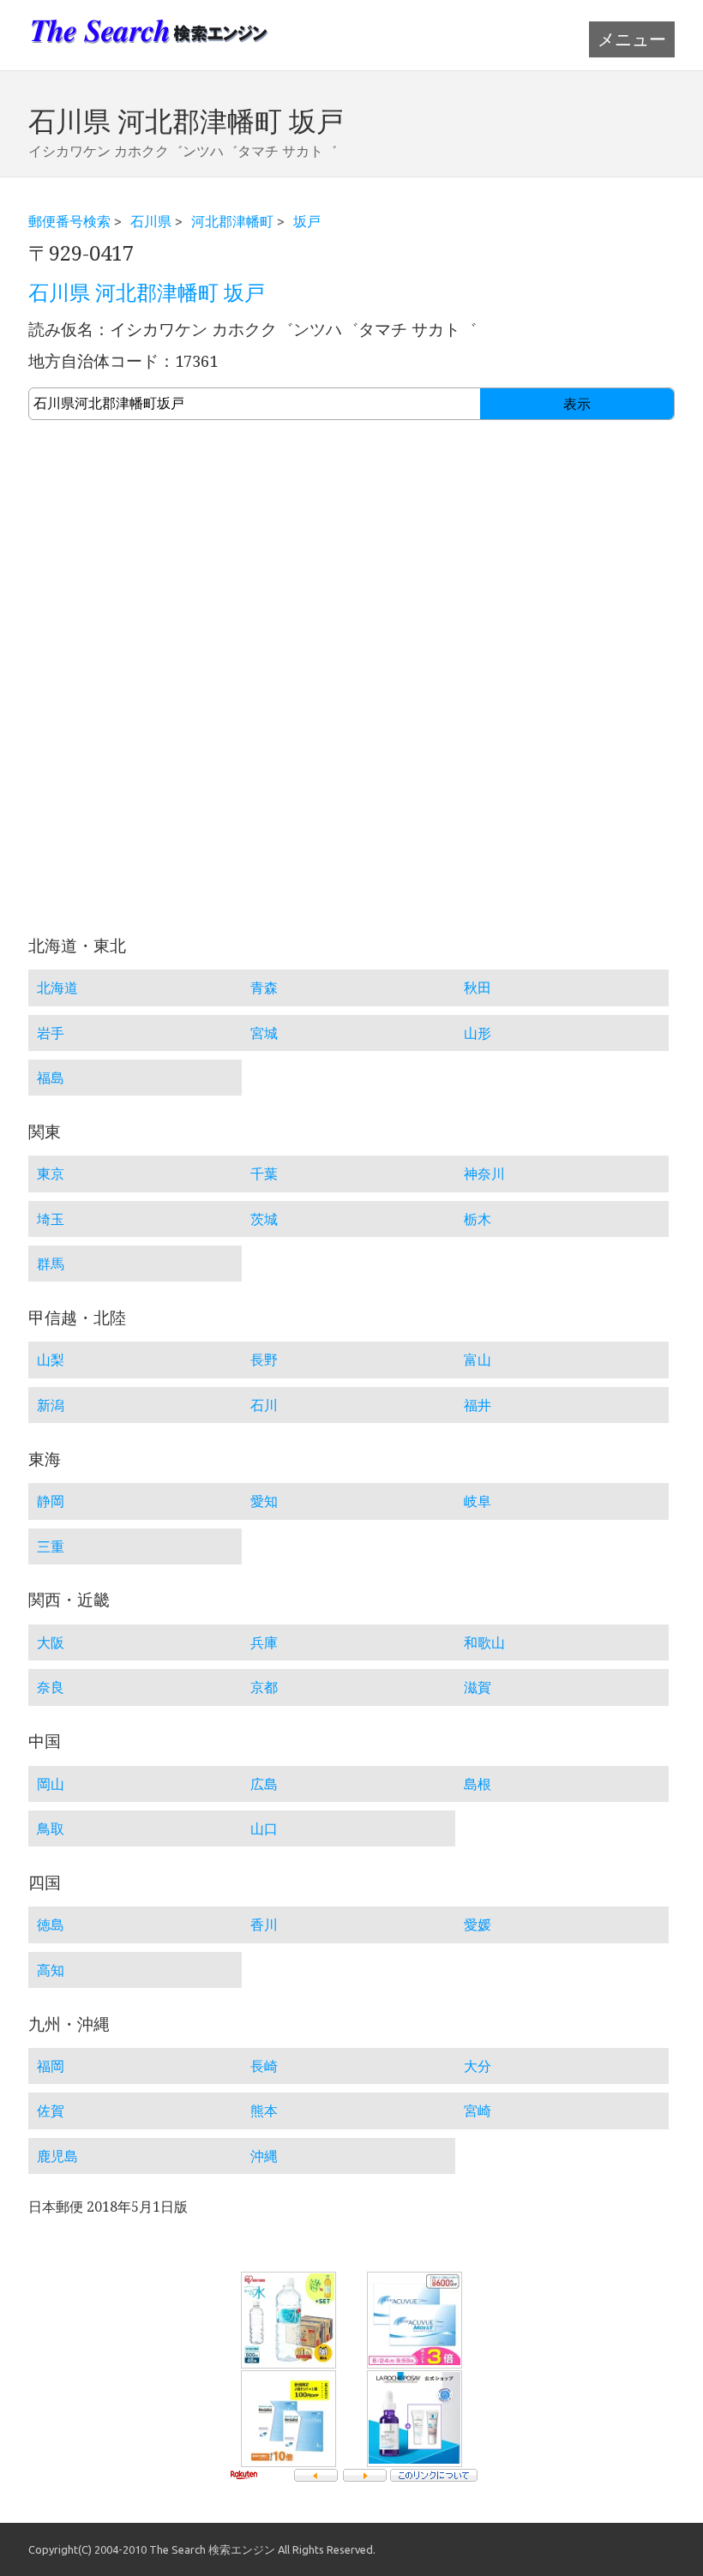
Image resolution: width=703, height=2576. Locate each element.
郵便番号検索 (69, 221)
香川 (264, 1924)
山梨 (51, 1360)
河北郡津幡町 (232, 221)
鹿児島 (57, 2156)
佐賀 (51, 2111)
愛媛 (478, 1924)
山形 (478, 1033)
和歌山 (484, 1642)
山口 (264, 1828)
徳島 (51, 1924)
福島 (51, 1078)
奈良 (51, 1687)
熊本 (264, 2111)
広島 (264, 1784)
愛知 (264, 1501)
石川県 (151, 221)
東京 (51, 1174)
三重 (51, 1546)
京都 (264, 1687)
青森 (264, 988)
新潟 (51, 1405)
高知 (51, 1970)
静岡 (51, 1501)
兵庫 (264, 1642)
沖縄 (264, 2156)
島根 (478, 1784)
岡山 (51, 1784)
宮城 (264, 1033)
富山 (478, 1360)
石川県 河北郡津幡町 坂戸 (147, 293)
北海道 (57, 988)
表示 (577, 404)
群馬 (51, 1264)
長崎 (264, 2066)
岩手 (51, 1033)
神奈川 (484, 1174)
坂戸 (307, 221)
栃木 (478, 1219)
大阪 (51, 1642)
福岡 (51, 2066)
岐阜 (478, 1501)
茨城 (264, 1219)
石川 (264, 1405)
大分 (478, 2066)
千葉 (264, 1174)
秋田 (478, 988)
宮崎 (478, 2111)
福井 (478, 1405)
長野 (264, 1360)
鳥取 (51, 1828)
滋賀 (478, 1687)
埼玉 (51, 1219)
